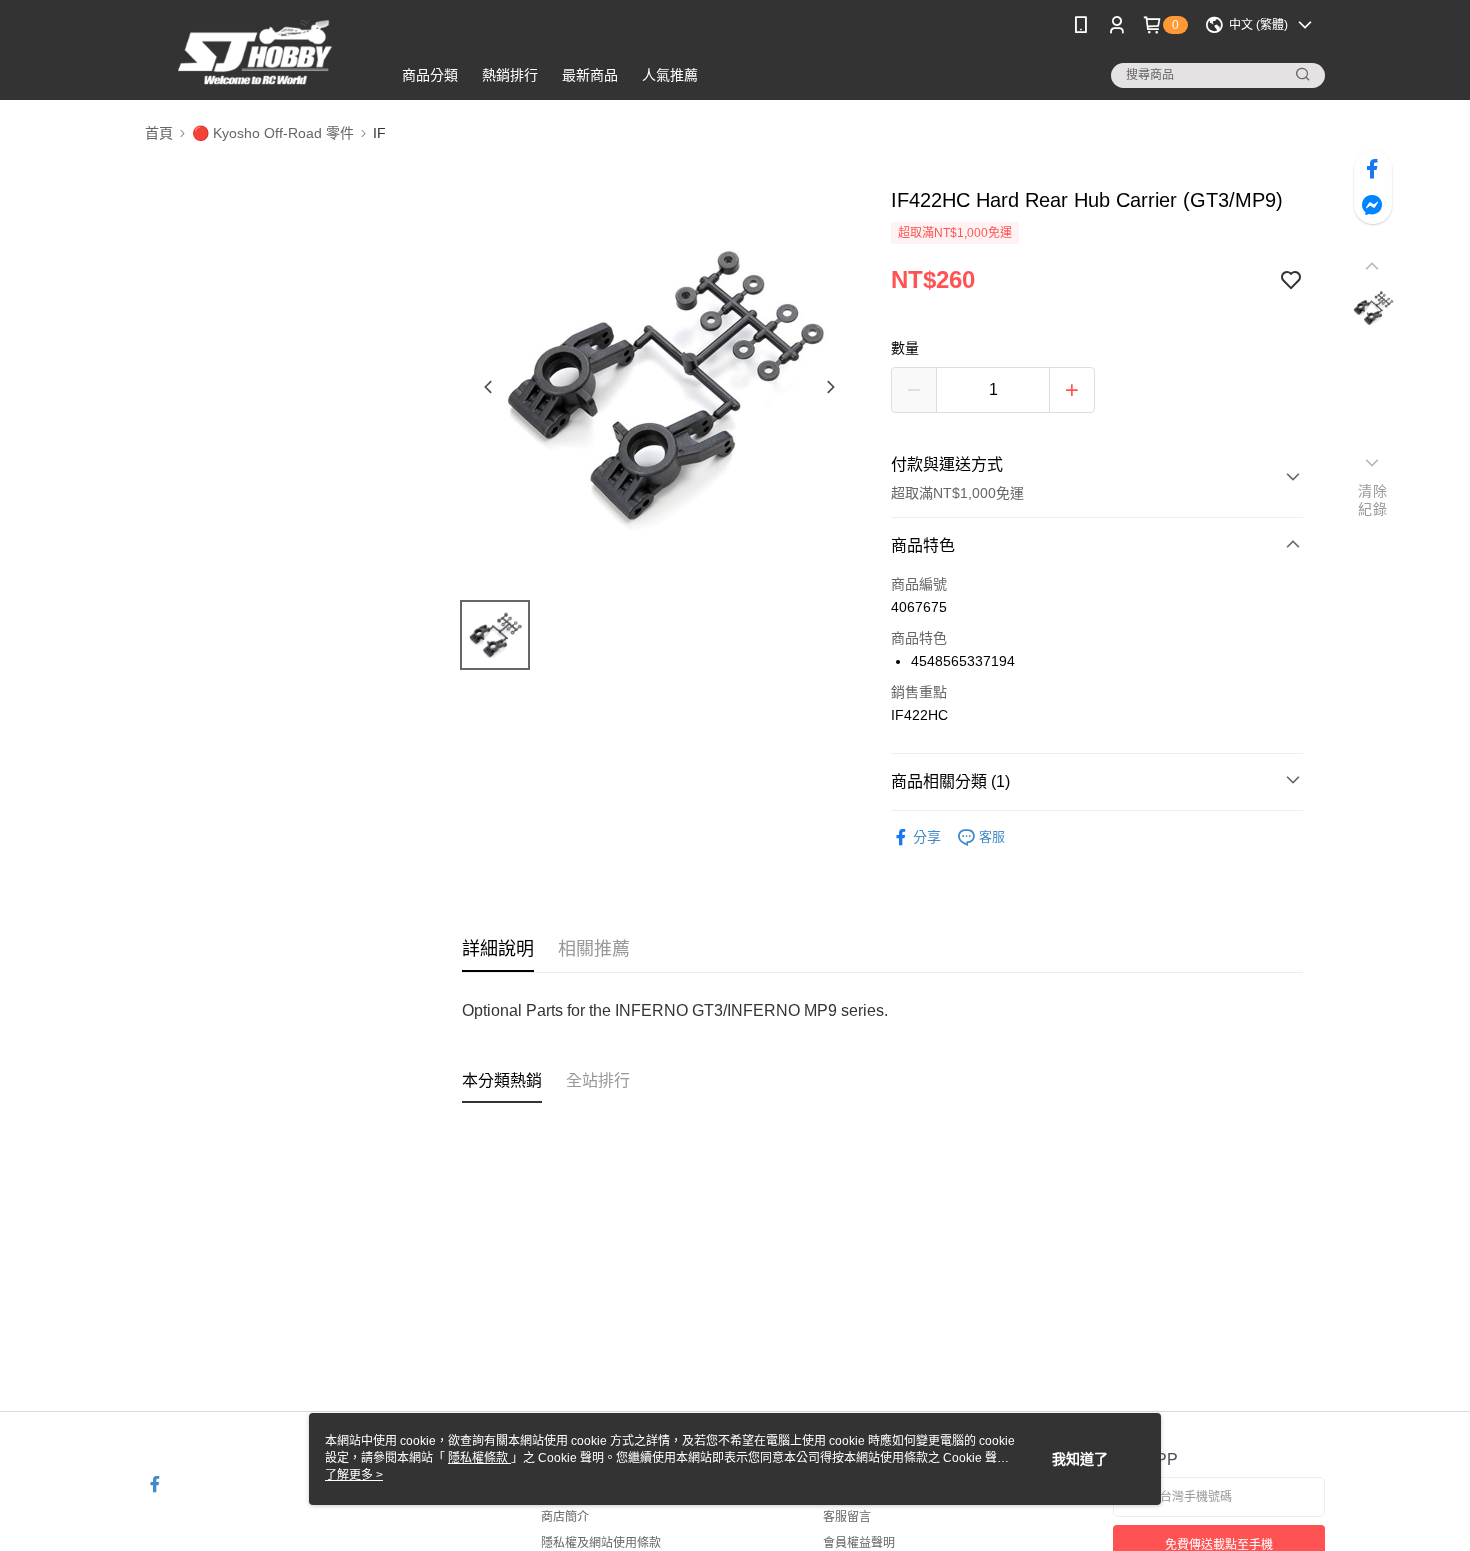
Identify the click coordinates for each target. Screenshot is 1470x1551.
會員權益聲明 (859, 1543)
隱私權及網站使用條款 (601, 1543)
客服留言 (847, 1517)
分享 (927, 837)
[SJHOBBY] (256, 52)
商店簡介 (565, 1517)
